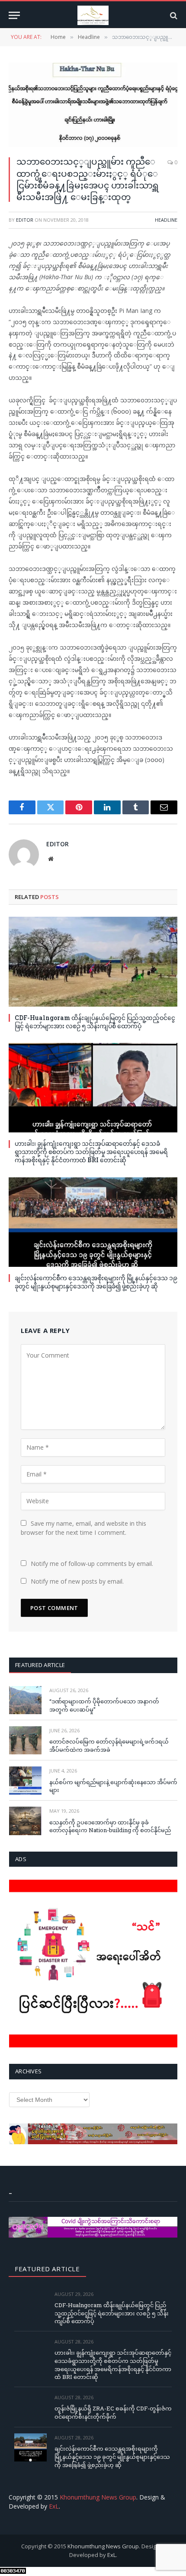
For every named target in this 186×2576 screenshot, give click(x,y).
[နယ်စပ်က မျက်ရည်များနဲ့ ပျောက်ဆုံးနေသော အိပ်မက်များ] (25, 1781)
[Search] (173, 15)
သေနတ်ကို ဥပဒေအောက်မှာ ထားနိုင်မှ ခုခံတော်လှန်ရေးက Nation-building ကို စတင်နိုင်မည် (110, 1826)
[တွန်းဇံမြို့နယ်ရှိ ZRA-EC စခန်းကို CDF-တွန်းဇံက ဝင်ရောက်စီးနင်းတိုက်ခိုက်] (30, 2407)
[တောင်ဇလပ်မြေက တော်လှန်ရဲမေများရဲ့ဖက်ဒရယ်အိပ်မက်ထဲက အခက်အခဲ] (25, 1740)
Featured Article (40, 1665)
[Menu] (14, 15)
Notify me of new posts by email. (77, 1581)
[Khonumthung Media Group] (93, 15)
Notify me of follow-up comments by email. (92, 1564)
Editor (25, 220)
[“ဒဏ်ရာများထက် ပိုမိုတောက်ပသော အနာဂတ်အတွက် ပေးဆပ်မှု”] (25, 1700)
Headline (166, 220)
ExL (54, 2506)
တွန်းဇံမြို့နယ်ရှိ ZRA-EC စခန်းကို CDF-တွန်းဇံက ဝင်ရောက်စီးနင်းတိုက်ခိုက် (113, 2412)
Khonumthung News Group (98, 2497)
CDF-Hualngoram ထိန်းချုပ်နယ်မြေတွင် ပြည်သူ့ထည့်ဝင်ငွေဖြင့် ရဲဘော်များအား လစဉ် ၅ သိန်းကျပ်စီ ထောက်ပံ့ (95, 1022)
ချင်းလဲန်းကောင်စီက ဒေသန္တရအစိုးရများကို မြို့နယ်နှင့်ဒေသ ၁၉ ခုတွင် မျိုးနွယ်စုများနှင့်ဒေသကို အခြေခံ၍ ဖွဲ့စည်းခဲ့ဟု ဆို (96, 1282)
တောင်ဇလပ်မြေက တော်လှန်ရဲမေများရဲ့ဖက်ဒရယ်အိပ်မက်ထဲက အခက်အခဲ (109, 1745)
